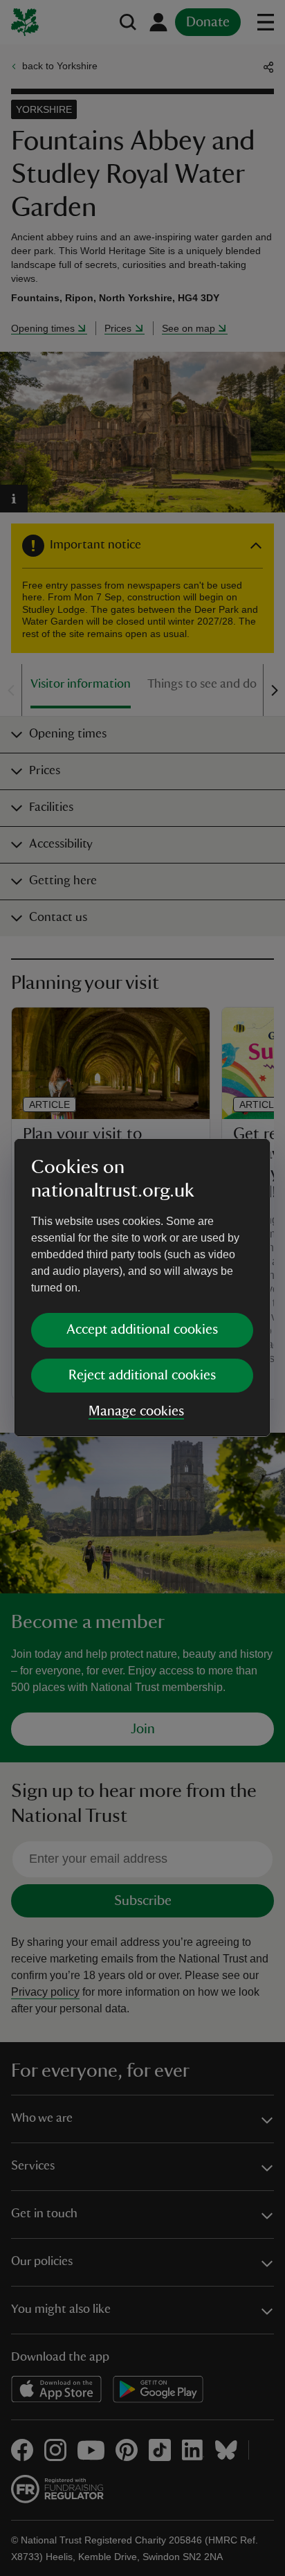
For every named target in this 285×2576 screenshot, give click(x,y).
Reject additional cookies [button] (142, 1375)
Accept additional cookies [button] (142, 1330)
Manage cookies (136, 1411)
